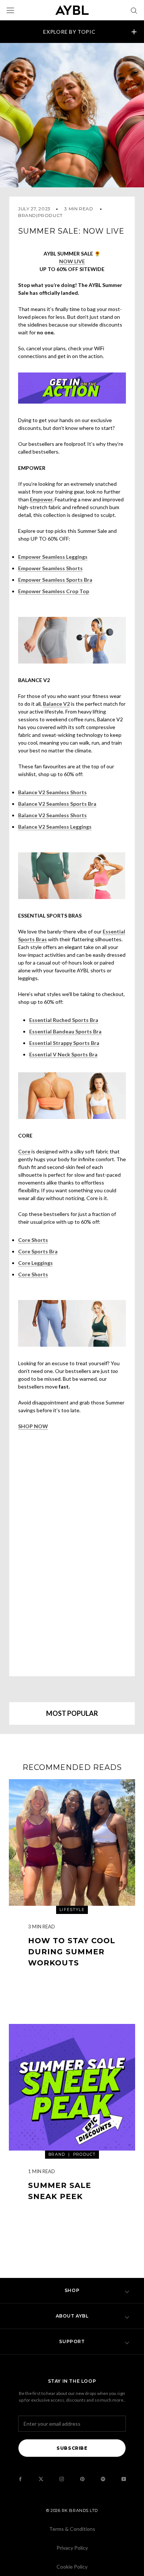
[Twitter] (41, 2479)
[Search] (134, 10)
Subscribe (72, 2448)
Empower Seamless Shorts (50, 568)
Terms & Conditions (72, 2529)
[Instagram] (62, 2479)
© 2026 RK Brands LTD (72, 2510)
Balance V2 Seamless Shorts (52, 792)
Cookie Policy (72, 2567)
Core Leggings (35, 1263)
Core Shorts (33, 1240)
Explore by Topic (69, 32)
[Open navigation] (10, 10)
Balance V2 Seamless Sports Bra (57, 804)
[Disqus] (72, 1552)
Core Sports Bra (38, 1251)
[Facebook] (20, 2479)
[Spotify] (103, 2479)
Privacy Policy (72, 2548)
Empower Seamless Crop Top (54, 591)
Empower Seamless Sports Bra (55, 580)
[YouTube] (124, 2479)
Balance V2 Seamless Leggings (55, 827)
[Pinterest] (82, 2479)
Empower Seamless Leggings (53, 557)
